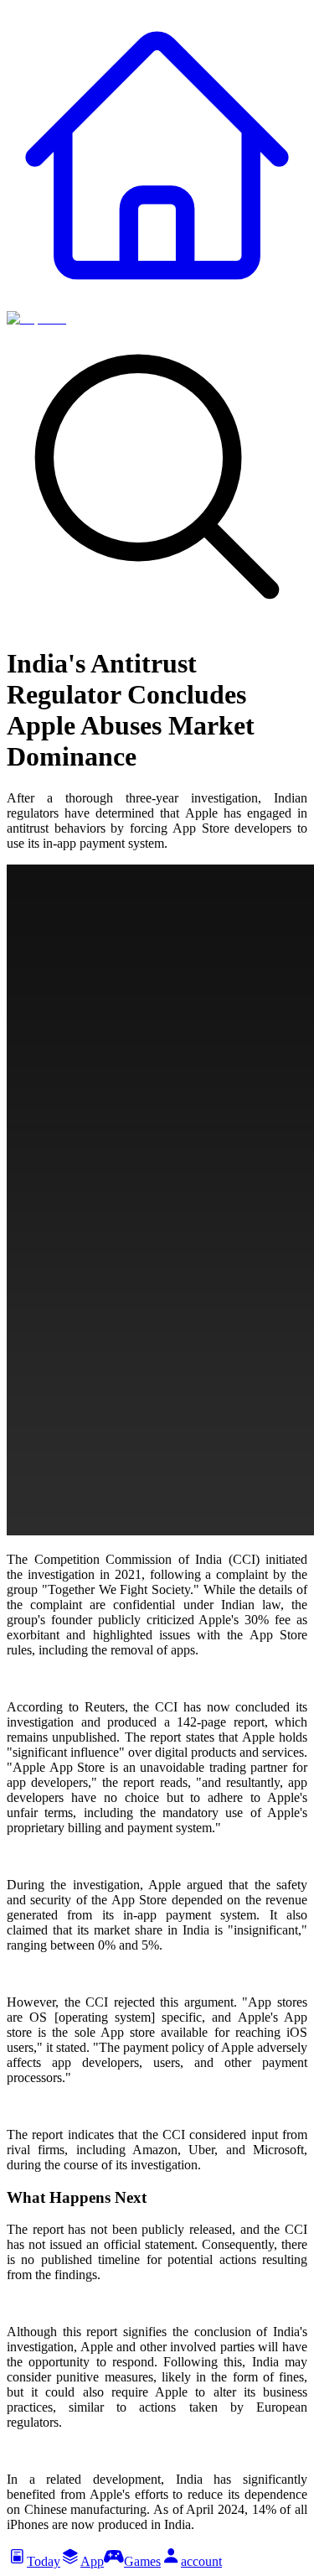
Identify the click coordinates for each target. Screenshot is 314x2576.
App (92, 2561)
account (201, 2561)
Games (142, 2561)
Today (44, 2561)
